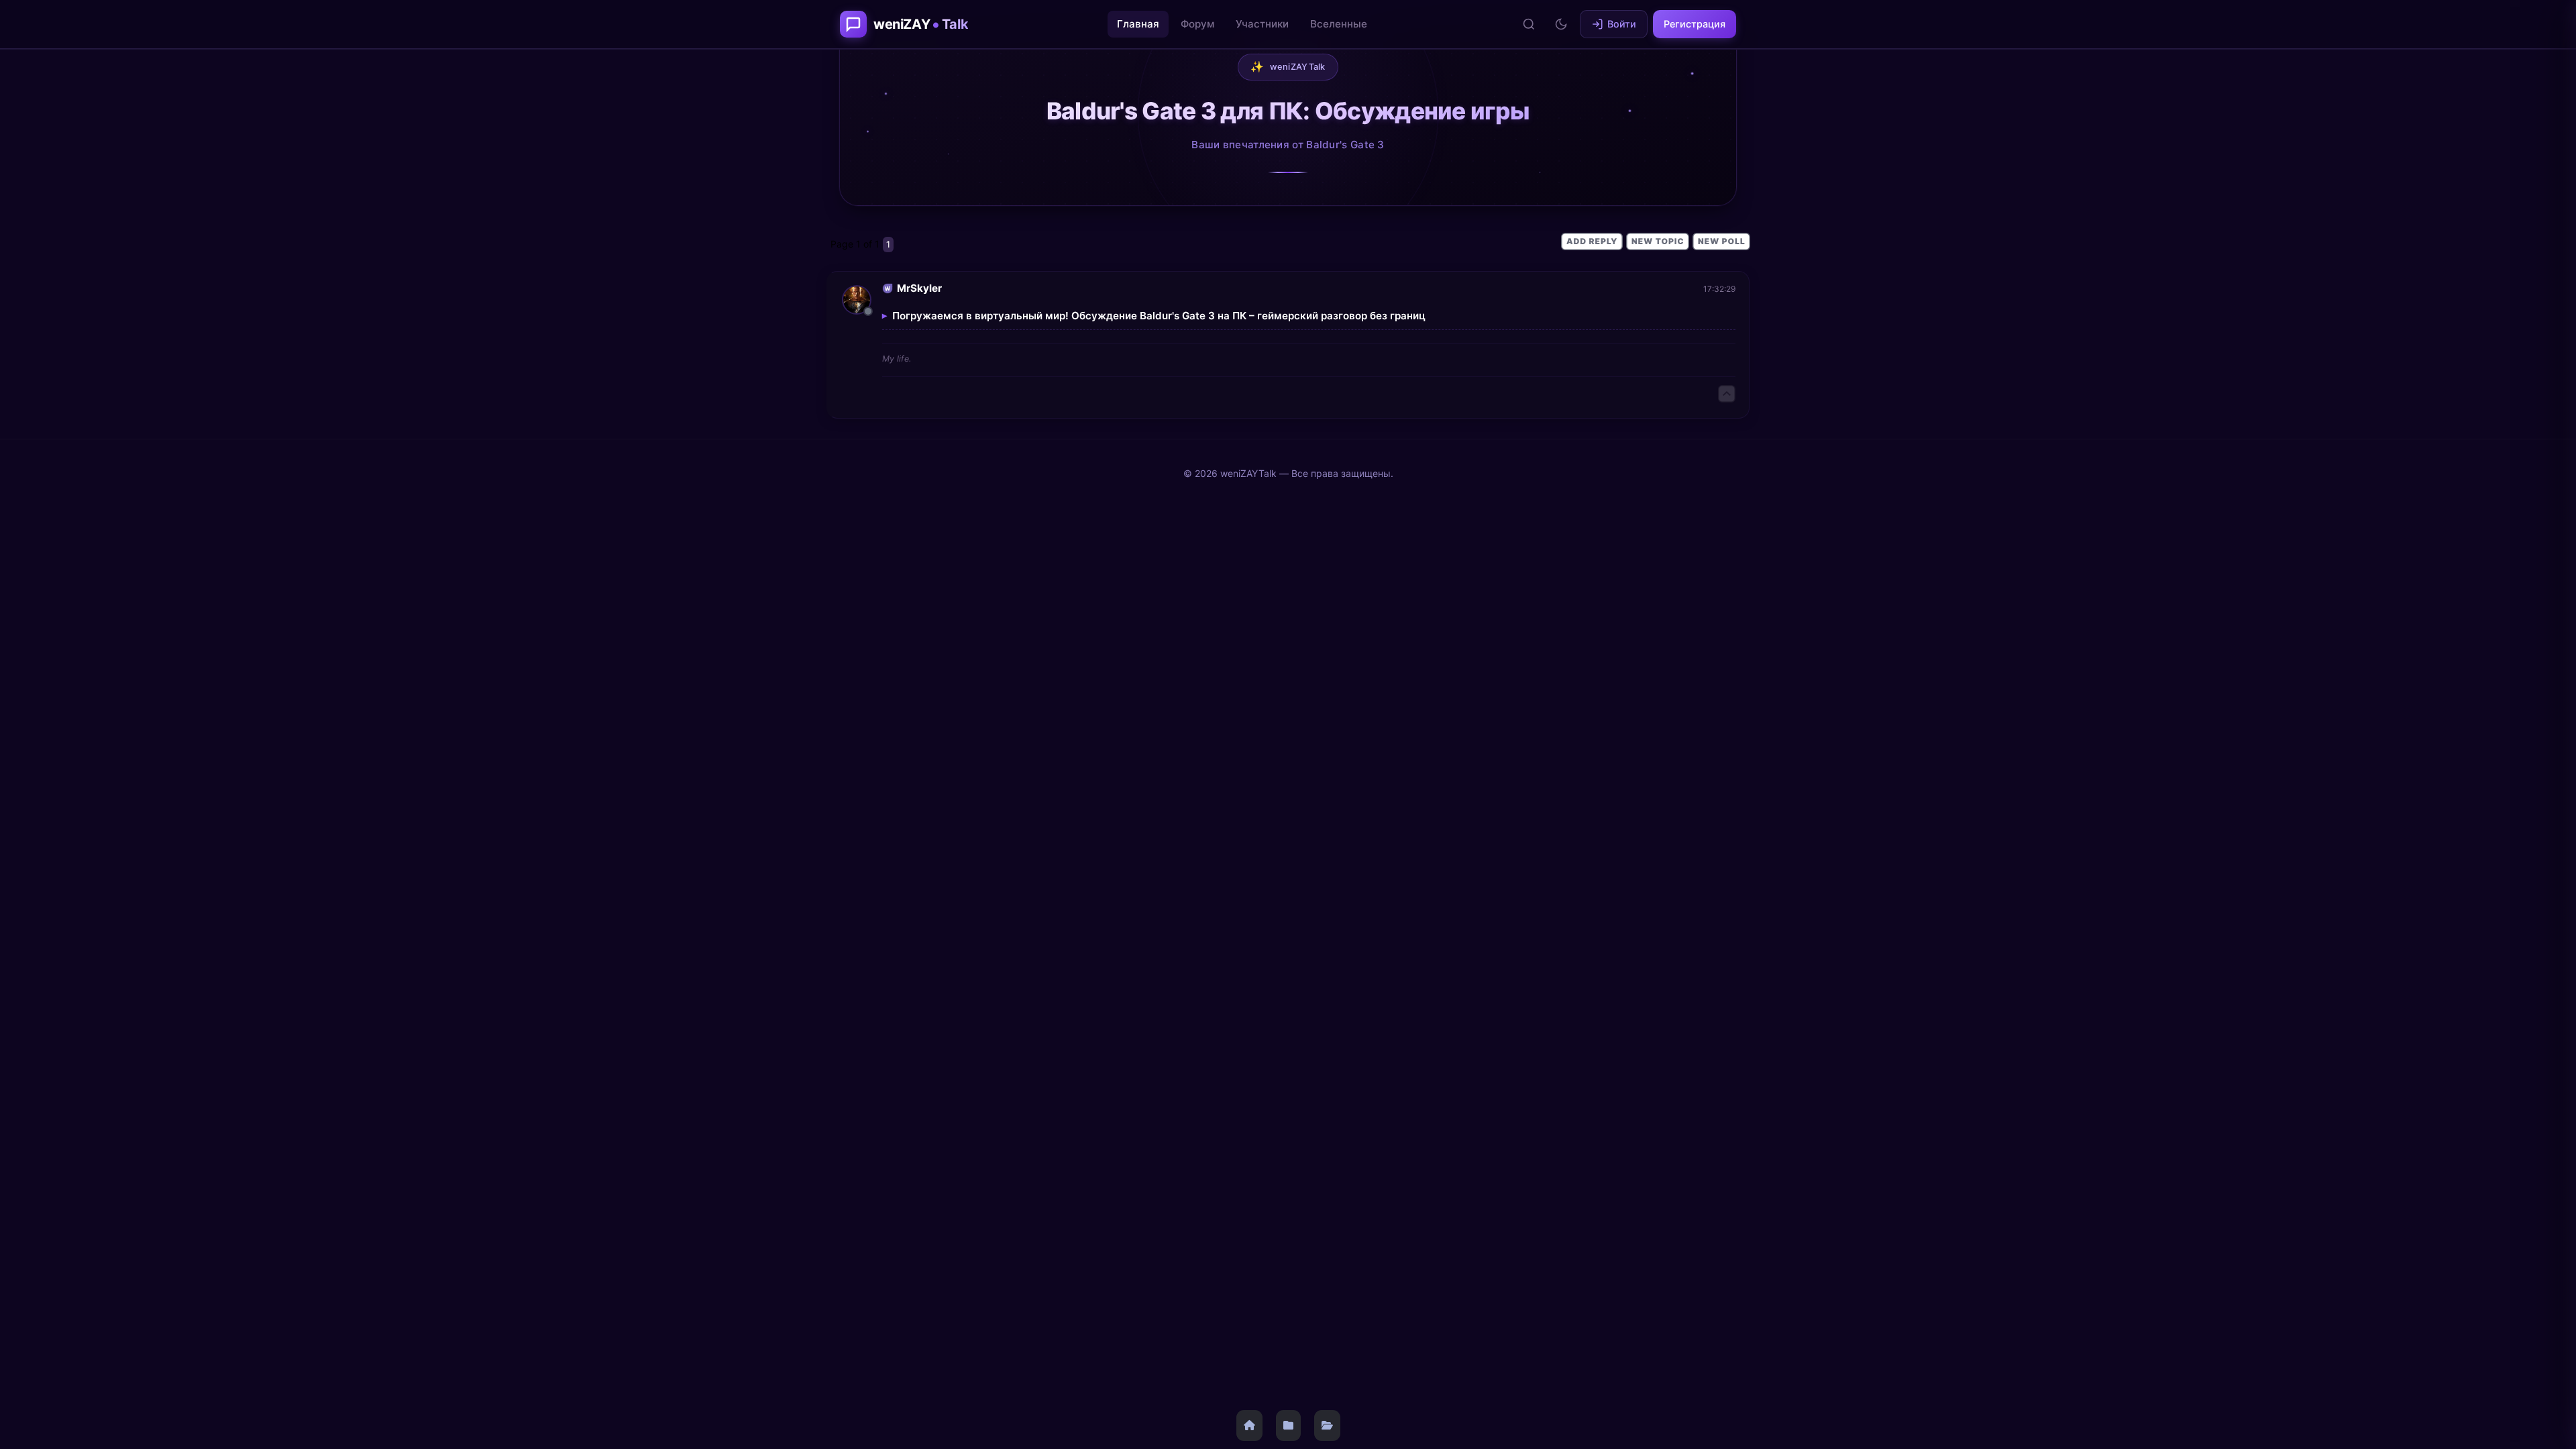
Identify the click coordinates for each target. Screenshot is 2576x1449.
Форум (1197, 24)
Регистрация (1695, 24)
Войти (1622, 24)
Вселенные (1339, 24)
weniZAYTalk (1288, 66)
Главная (1138, 24)
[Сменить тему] (1561, 24)
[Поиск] (1529, 24)
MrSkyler (919, 288)
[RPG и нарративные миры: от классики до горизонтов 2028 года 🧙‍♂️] (1288, 1426)
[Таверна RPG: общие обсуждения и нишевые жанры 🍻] (1327, 1426)
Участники (1262, 24)
